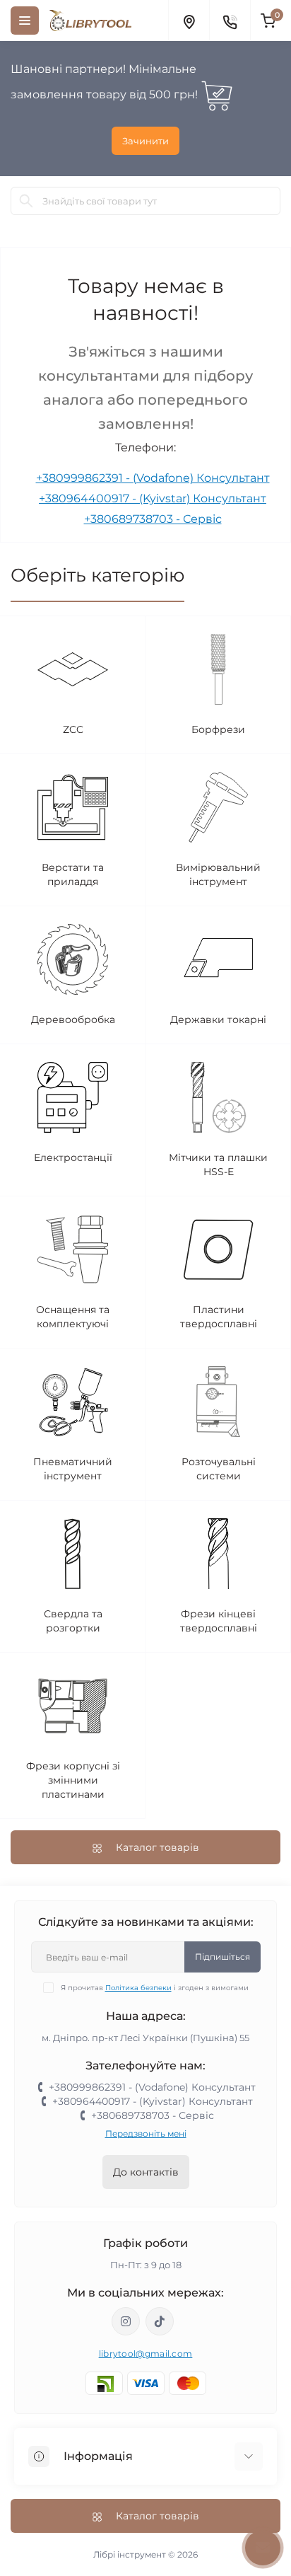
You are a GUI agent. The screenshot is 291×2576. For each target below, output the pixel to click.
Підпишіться (222, 1957)
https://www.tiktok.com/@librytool (160, 2321)
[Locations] (189, 21)
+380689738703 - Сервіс (153, 519)
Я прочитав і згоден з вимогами (155, 1988)
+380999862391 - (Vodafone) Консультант (153, 478)
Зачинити (145, 141)
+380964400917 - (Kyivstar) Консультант (153, 498)
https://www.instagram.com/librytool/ (126, 2321)
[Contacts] (230, 21)
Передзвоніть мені (146, 2133)
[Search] (26, 201)
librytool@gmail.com (146, 2353)
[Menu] (25, 21)
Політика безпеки (138, 1988)
